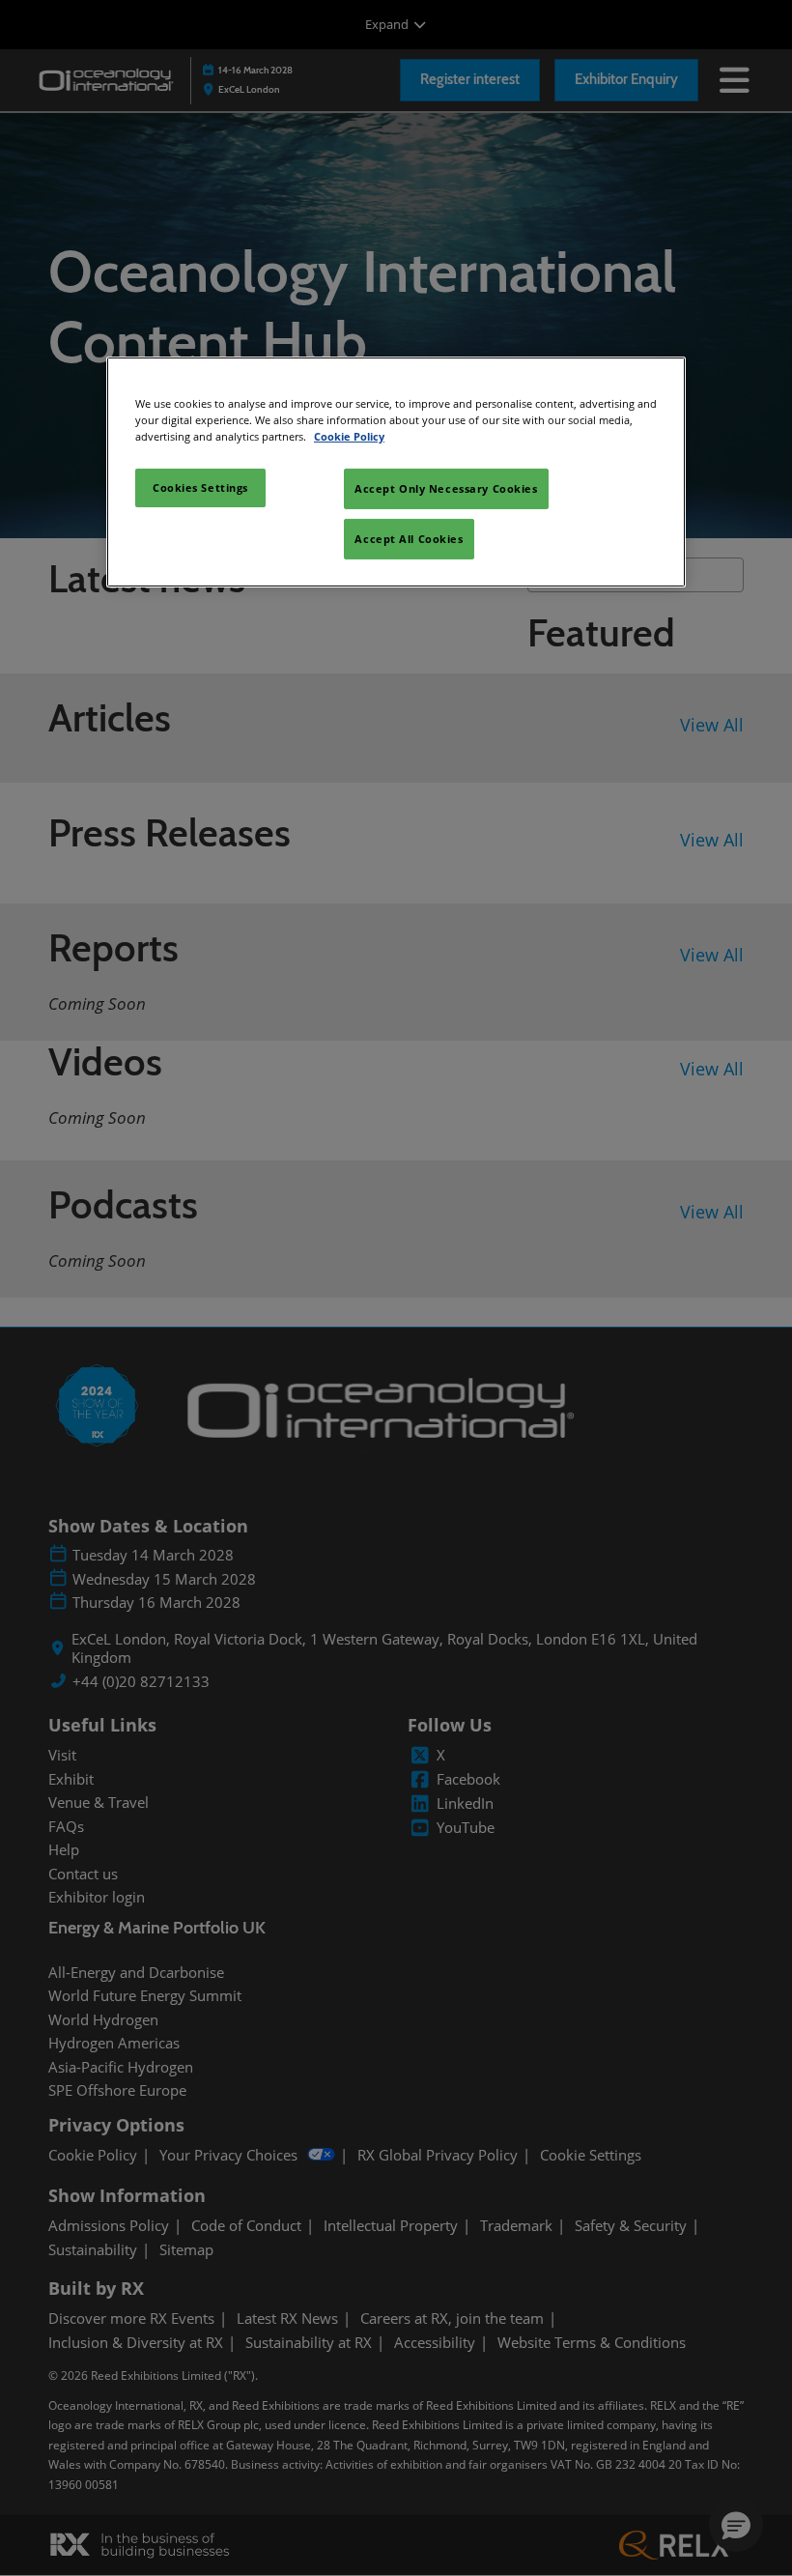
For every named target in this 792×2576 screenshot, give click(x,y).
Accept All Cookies (409, 539)
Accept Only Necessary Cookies (446, 488)
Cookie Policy (349, 436)
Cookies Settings (200, 487)
